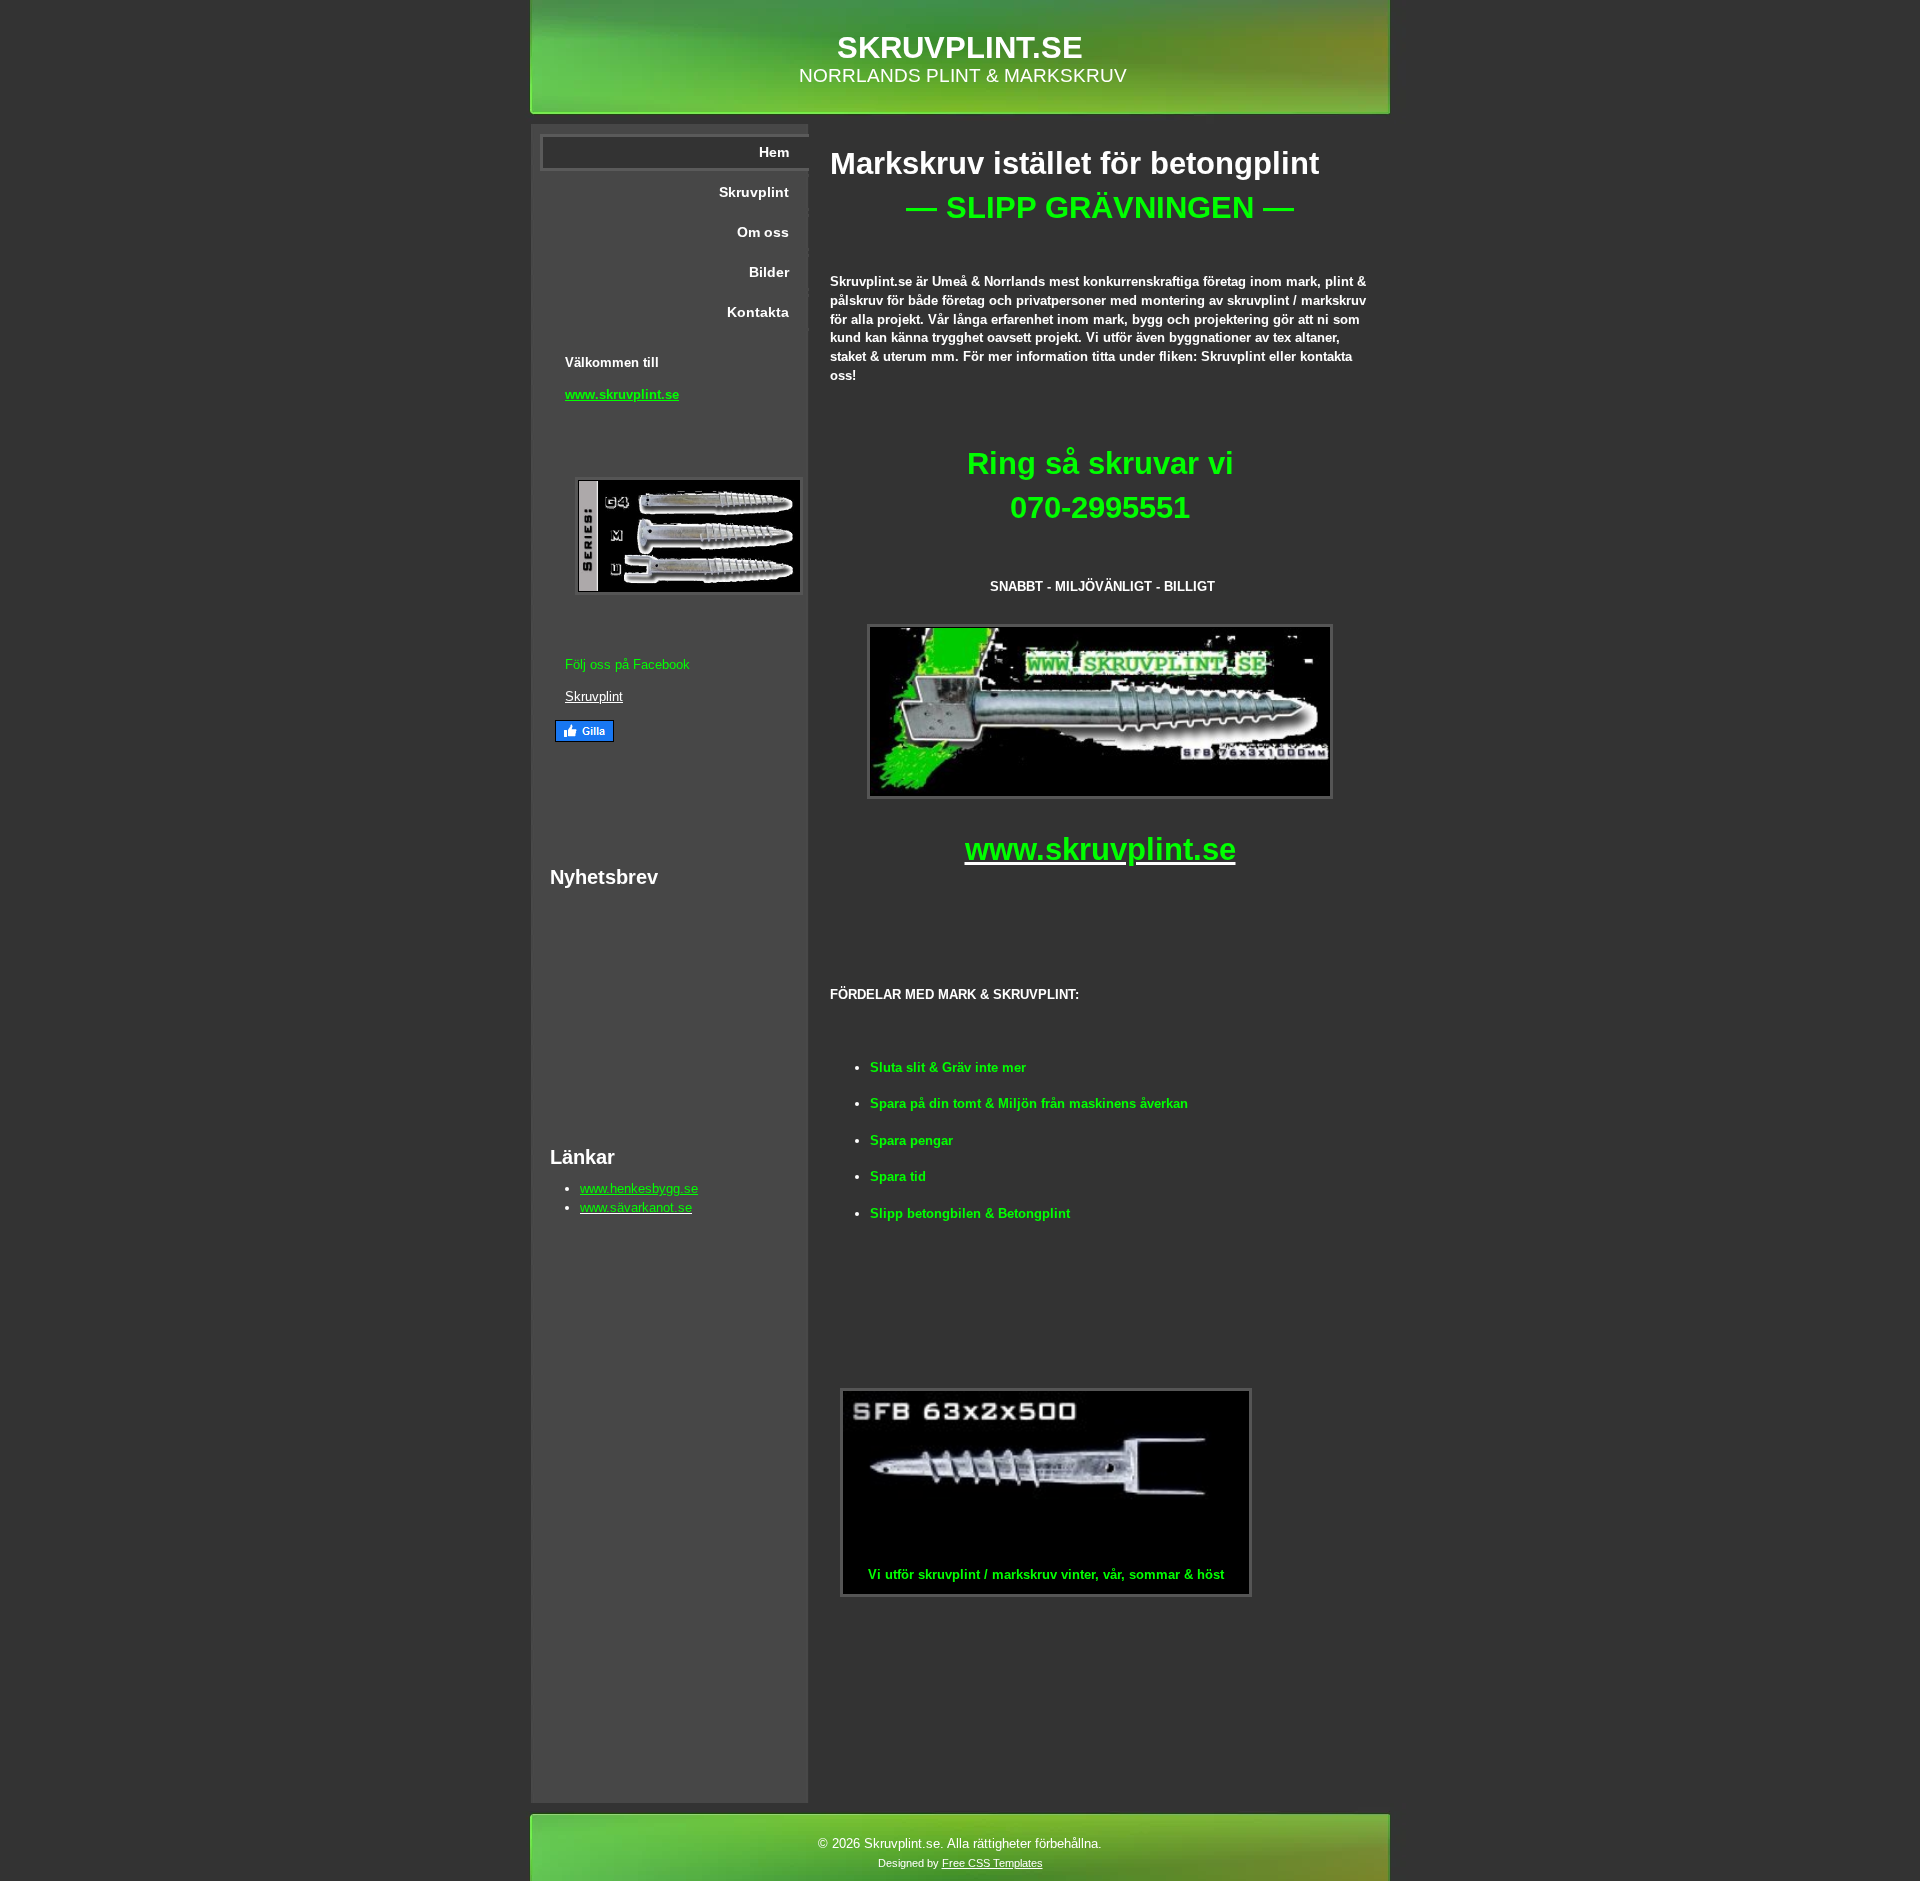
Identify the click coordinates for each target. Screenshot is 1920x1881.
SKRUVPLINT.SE (960, 47)
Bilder (769, 272)
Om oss (763, 232)
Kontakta (758, 312)
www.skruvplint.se (622, 394)
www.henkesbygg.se (639, 1188)
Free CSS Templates (992, 1863)
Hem (774, 152)
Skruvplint (754, 192)
